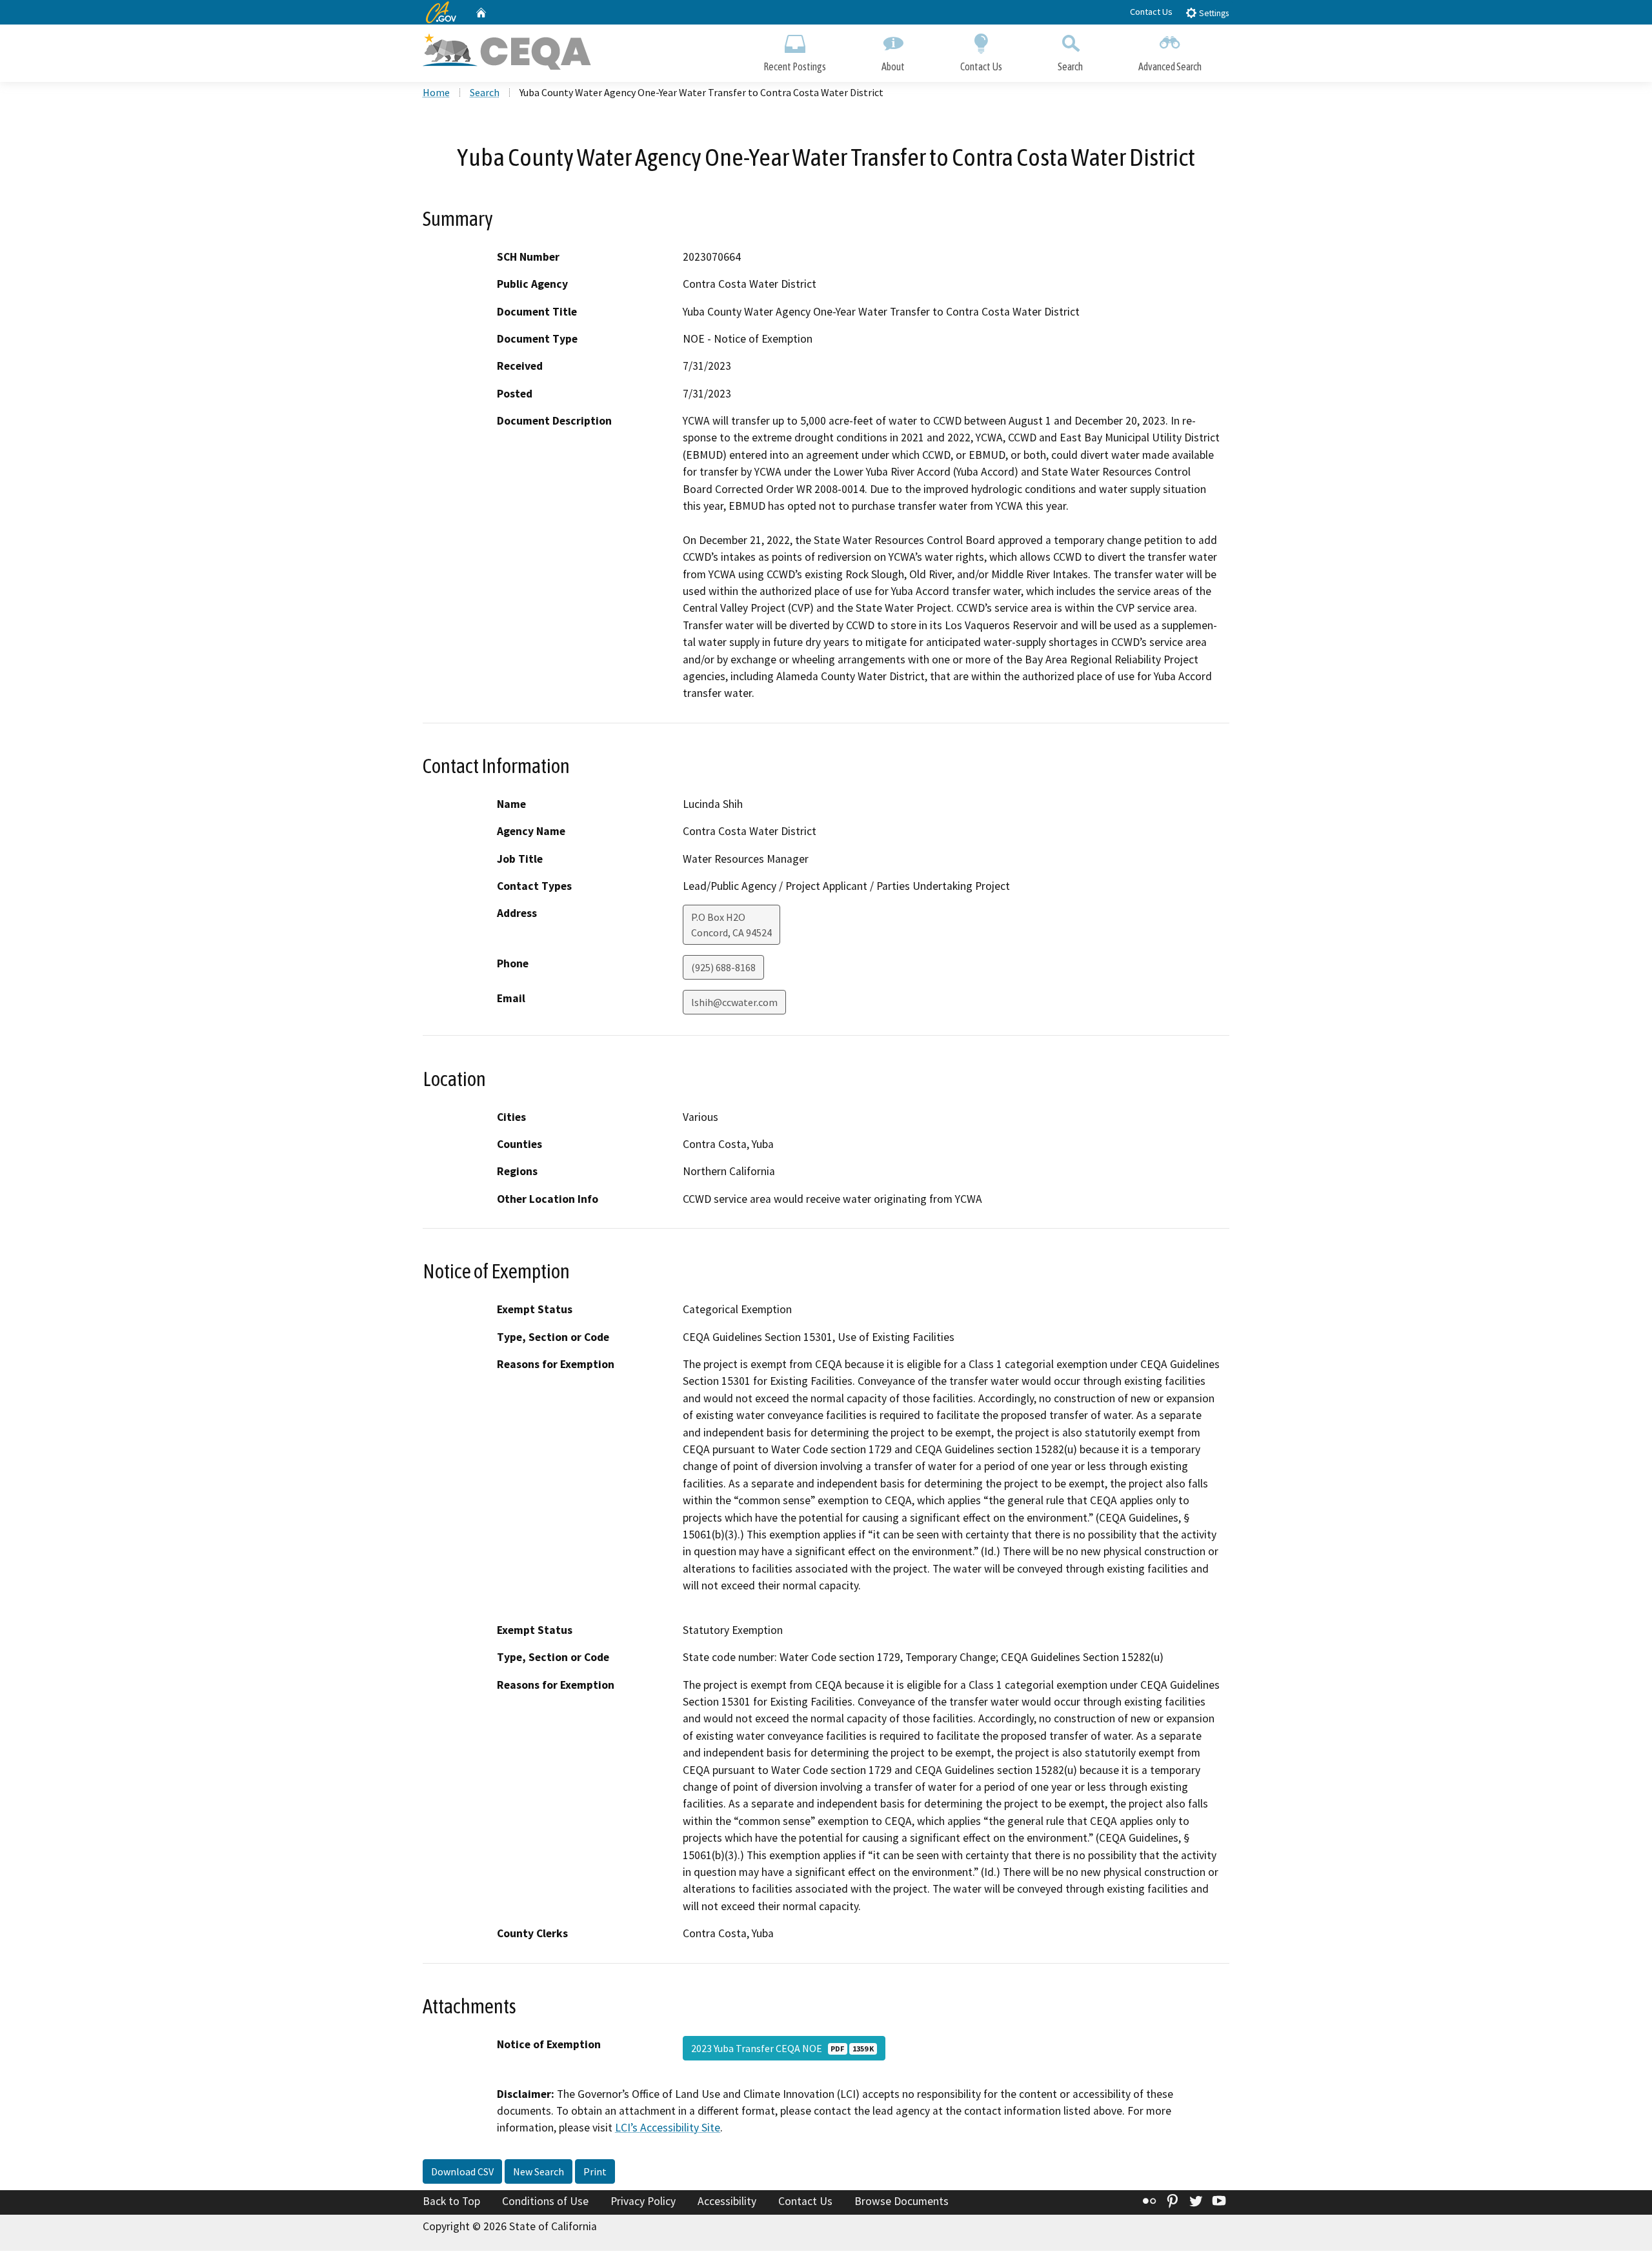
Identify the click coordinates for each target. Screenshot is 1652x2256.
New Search (539, 2171)
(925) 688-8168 (723, 967)
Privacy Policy (643, 2201)
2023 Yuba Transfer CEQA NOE (782, 2048)
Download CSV (462, 2171)
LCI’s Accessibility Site (668, 2128)
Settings (1213, 13)
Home (436, 92)
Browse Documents (902, 2201)
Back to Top (451, 2201)
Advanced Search (1170, 66)
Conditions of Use (545, 2201)
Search (1070, 66)
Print (595, 2171)
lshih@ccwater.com (734, 1002)
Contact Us (1151, 12)
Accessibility (727, 2201)
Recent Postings (795, 66)
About (893, 66)
